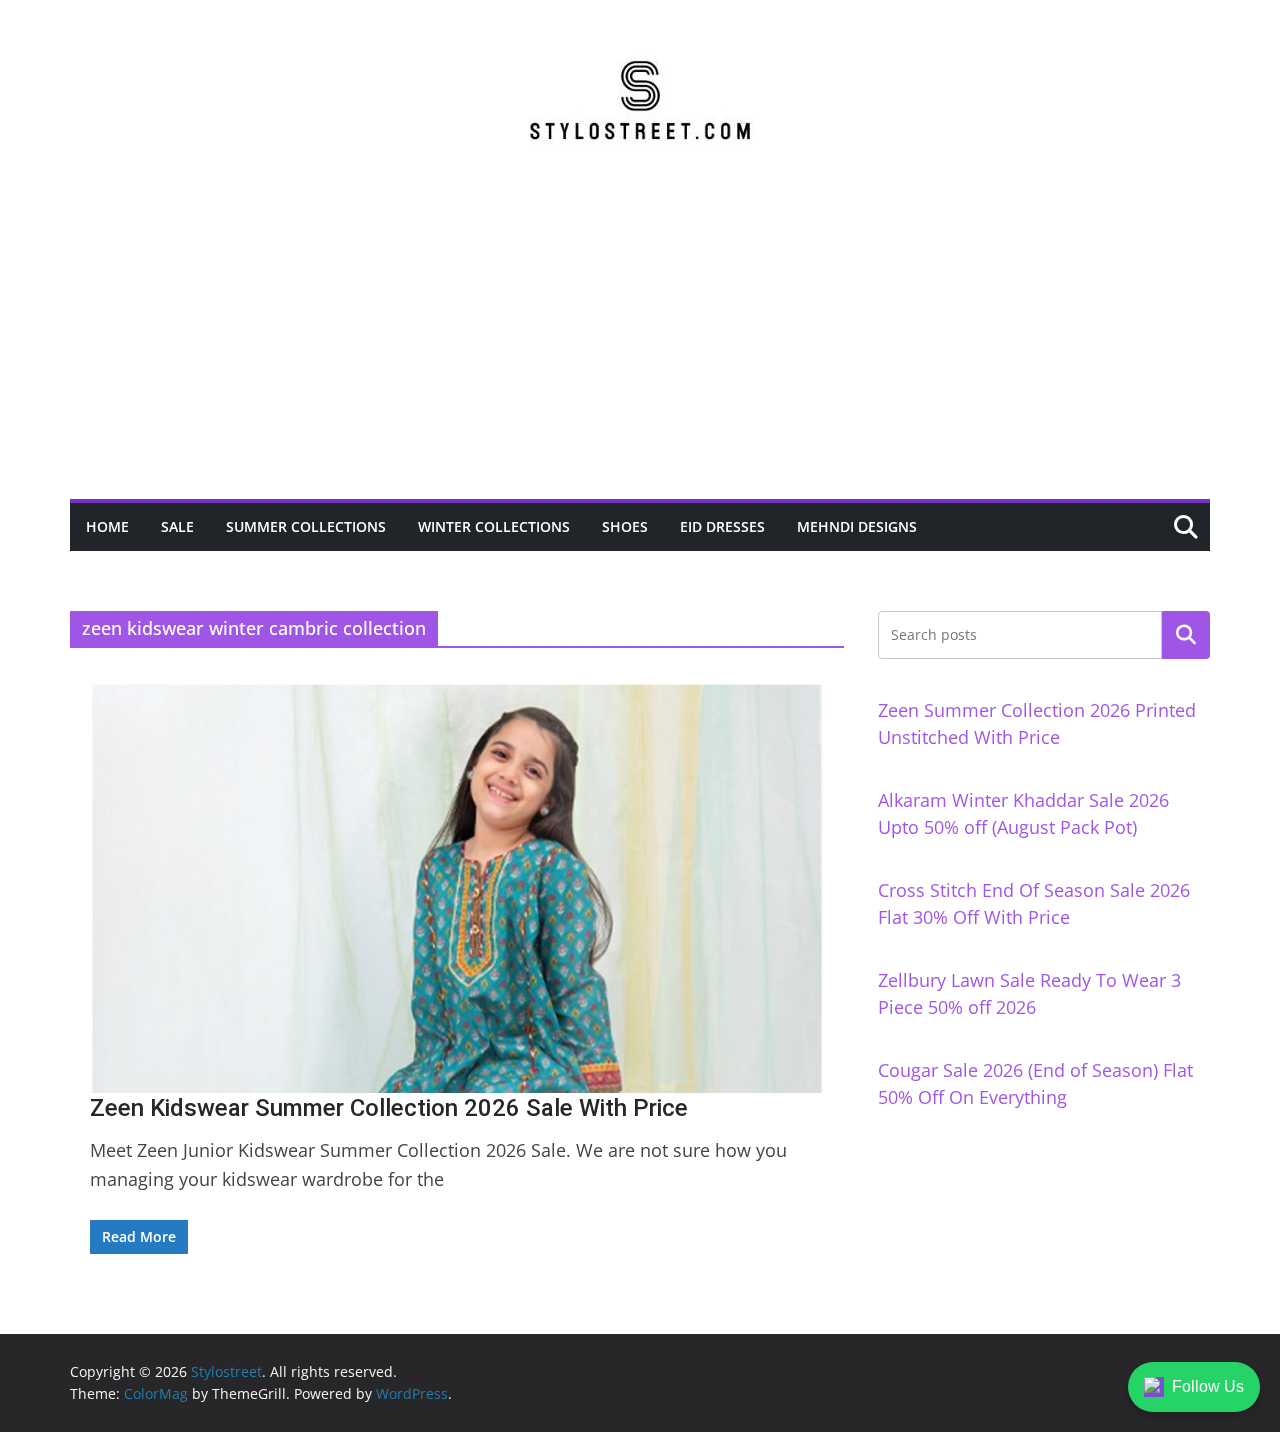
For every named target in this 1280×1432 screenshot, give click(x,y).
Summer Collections (306, 526)
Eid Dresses (722, 526)
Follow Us (1208, 1386)
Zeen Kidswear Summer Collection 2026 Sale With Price (389, 1108)
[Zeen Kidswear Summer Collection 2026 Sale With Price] (457, 888)
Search (1186, 635)
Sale (177, 526)
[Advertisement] (640, 349)
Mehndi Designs (857, 526)
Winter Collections (494, 526)
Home (107, 526)
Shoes (625, 526)
